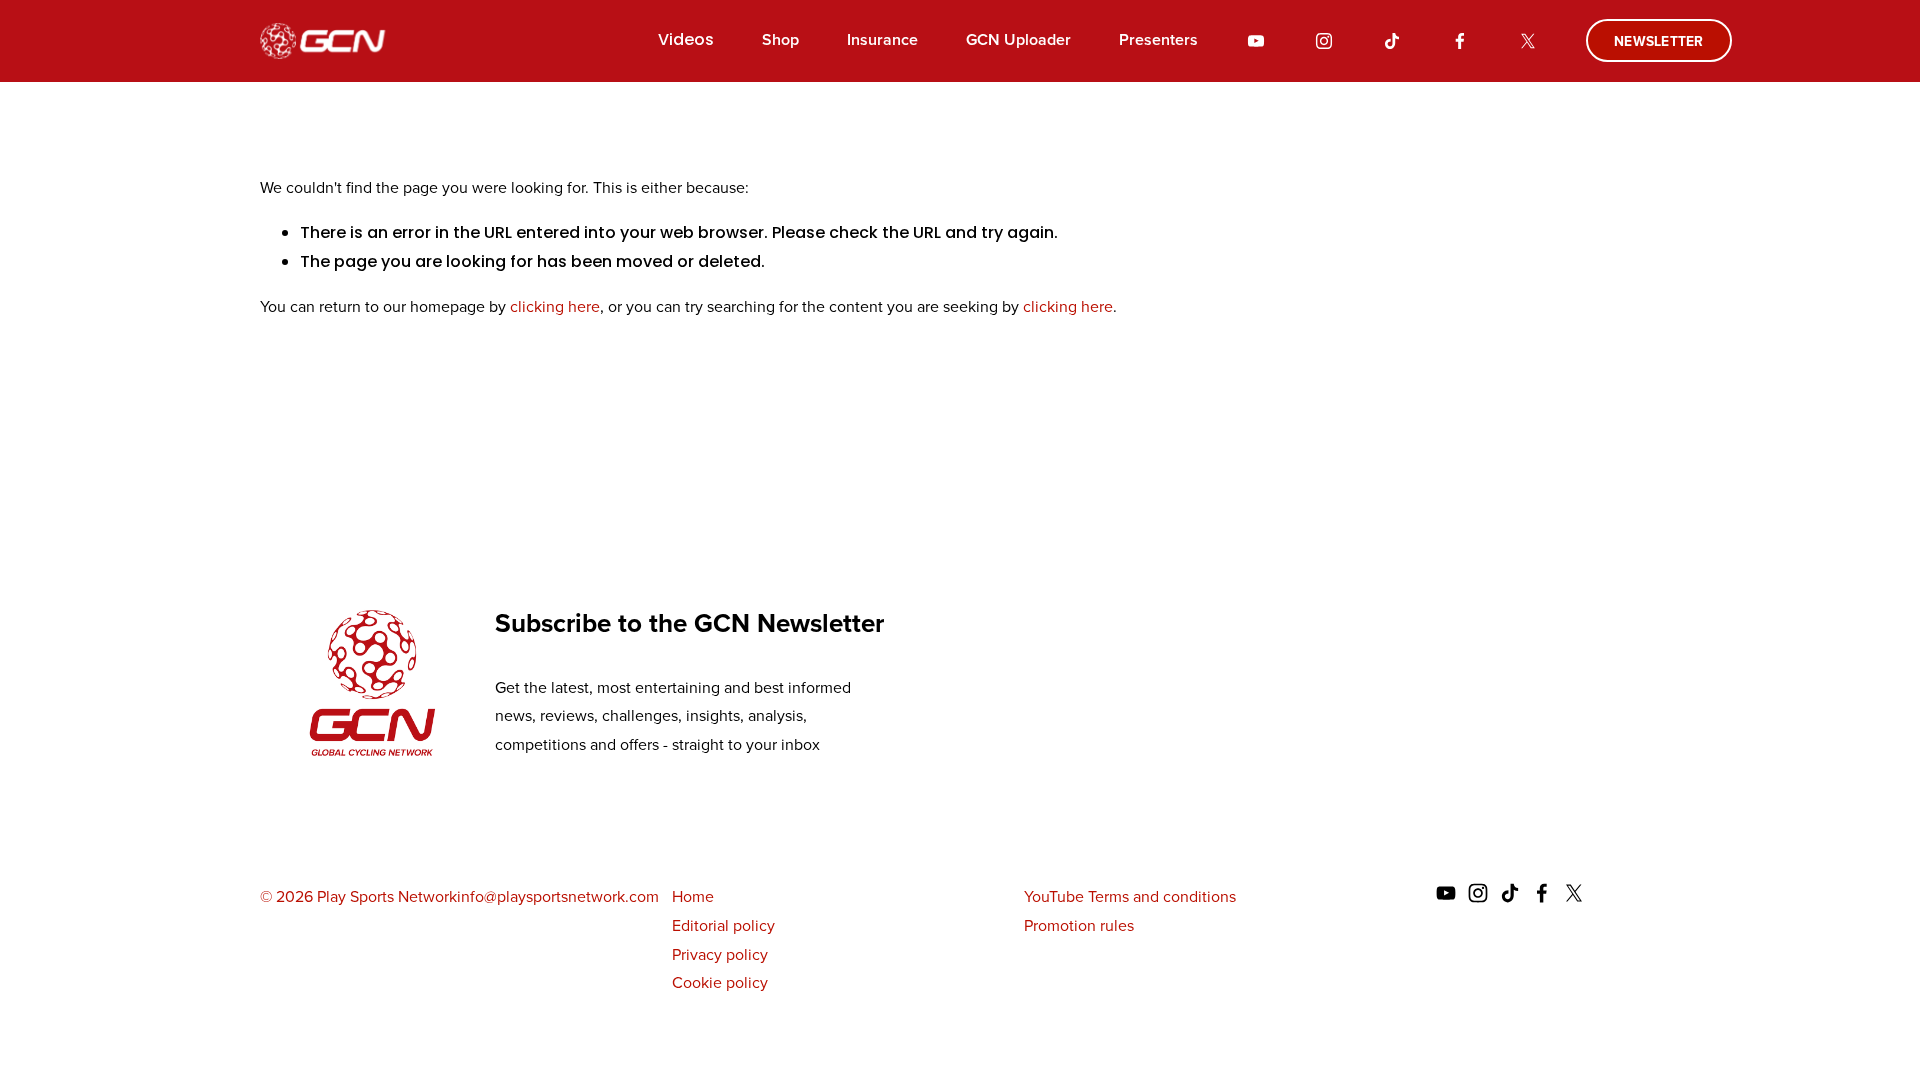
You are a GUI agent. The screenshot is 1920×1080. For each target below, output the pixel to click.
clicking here (555, 306)
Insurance (882, 39)
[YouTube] (1256, 41)
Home (693, 896)
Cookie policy (720, 982)
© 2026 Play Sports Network (358, 896)
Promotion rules (1079, 925)
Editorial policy (723, 925)
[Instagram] (1324, 41)
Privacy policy (720, 954)
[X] (1528, 41)
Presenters (1158, 39)
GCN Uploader (1018, 39)
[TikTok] (1392, 41)
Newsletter (1659, 41)
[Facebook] (1460, 41)
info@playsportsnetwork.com (558, 896)
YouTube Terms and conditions (1130, 896)
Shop (780, 39)
